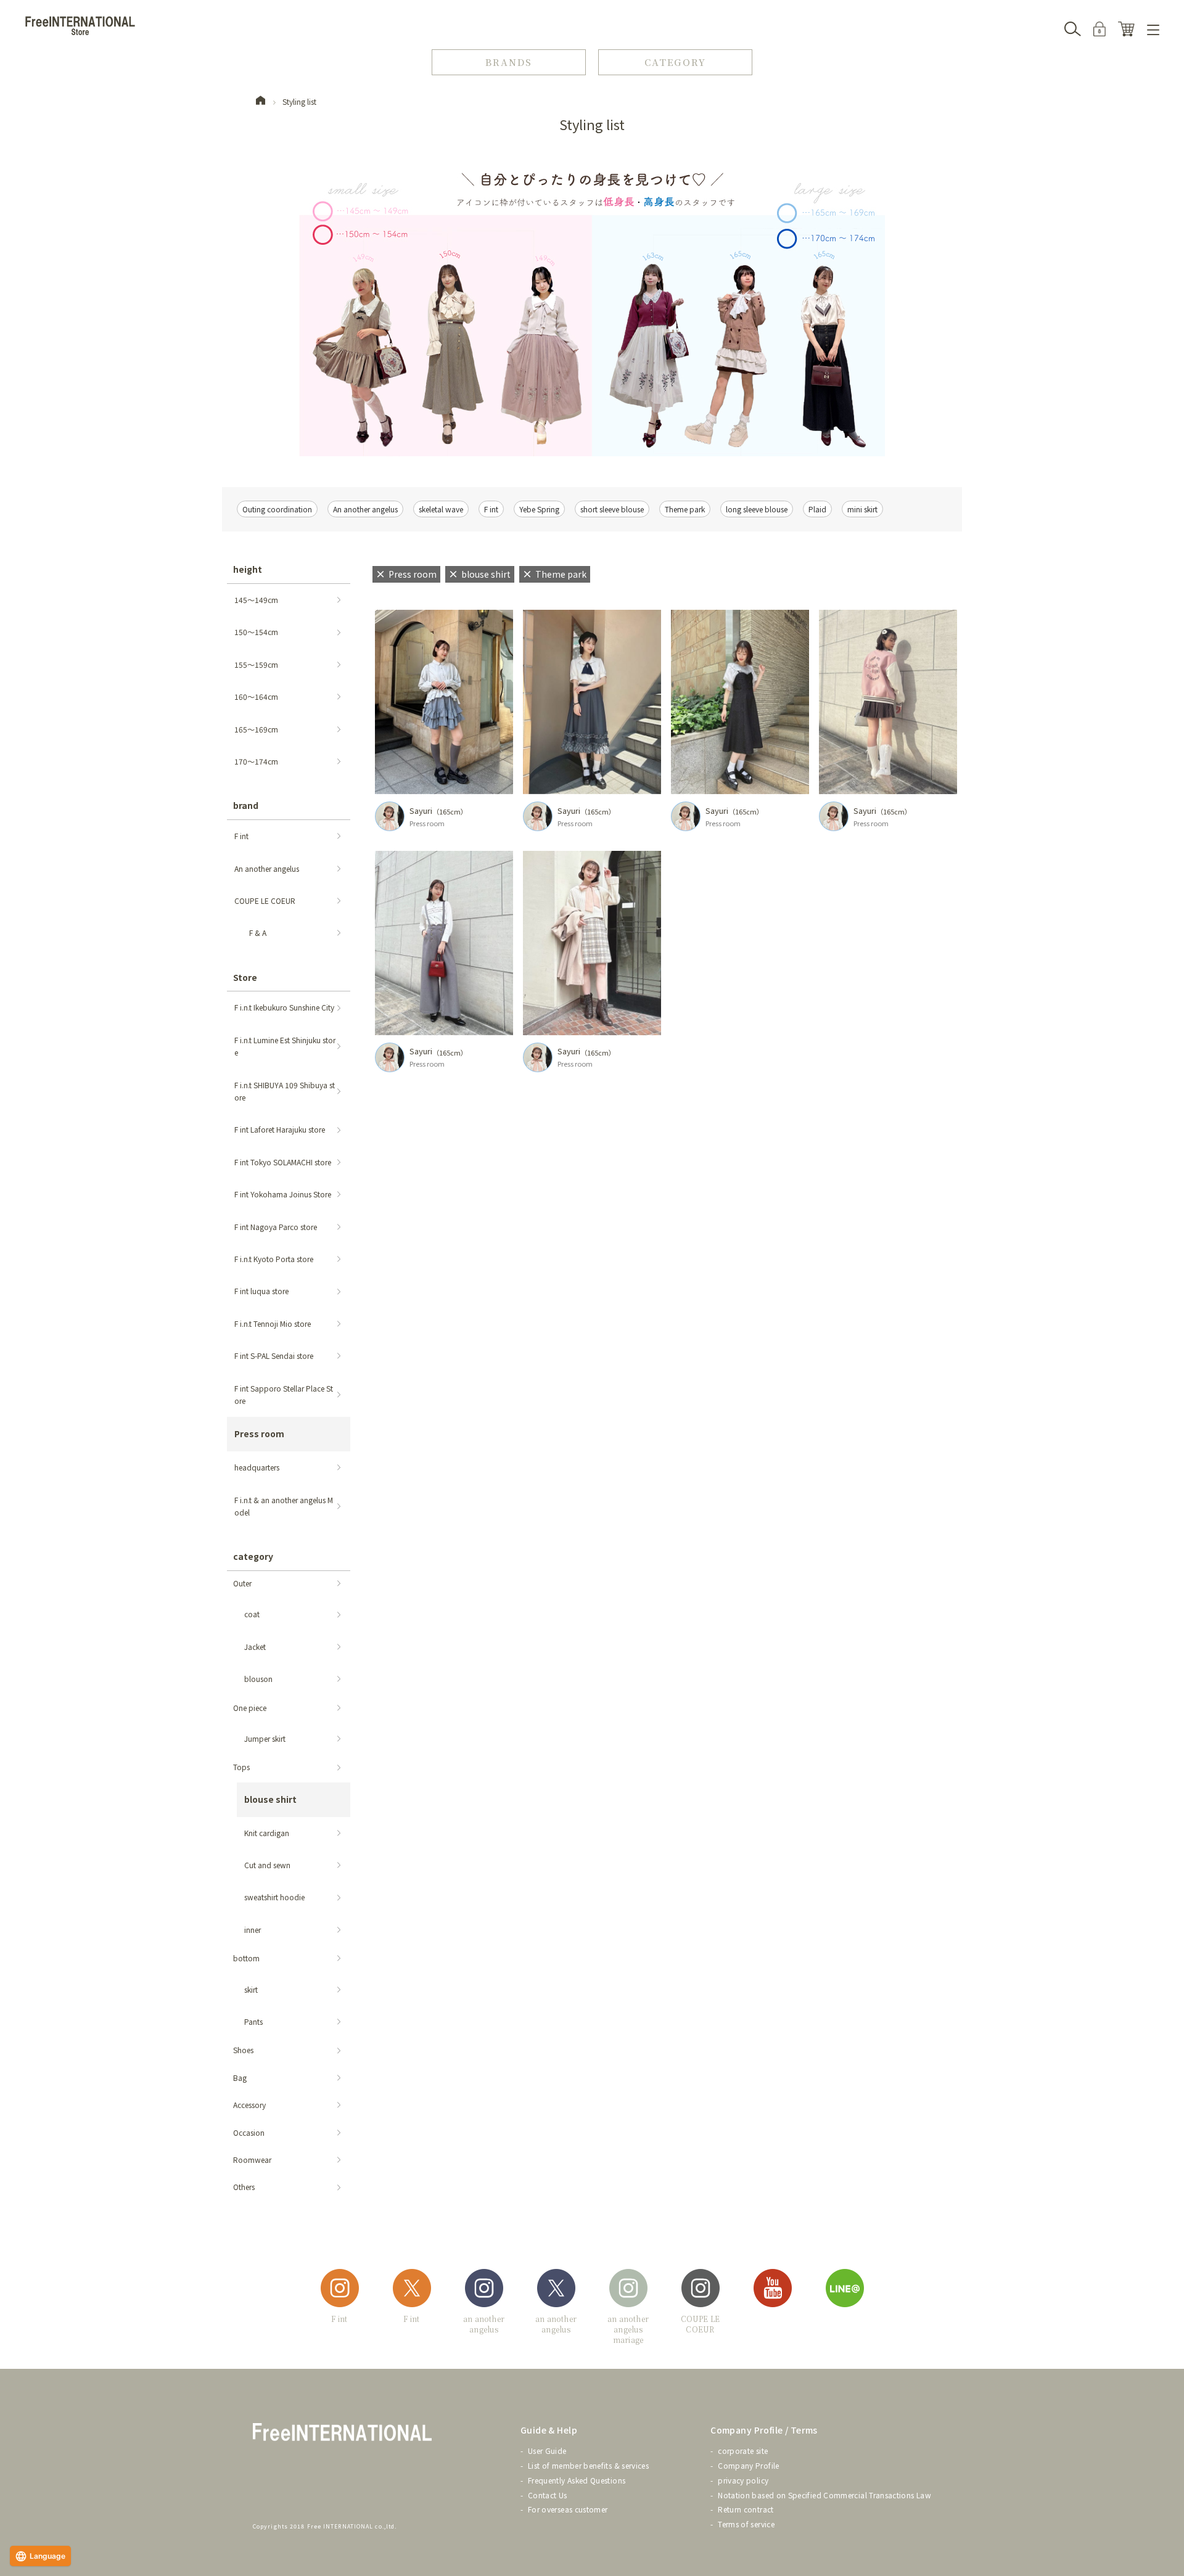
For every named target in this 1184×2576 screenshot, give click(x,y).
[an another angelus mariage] (628, 2290)
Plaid (817, 509)
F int (491, 509)
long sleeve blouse (757, 509)
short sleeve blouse (612, 509)
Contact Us (548, 2495)
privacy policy (743, 2480)
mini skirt (862, 509)
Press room (427, 823)
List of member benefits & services (588, 2465)
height (248, 569)
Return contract (746, 2509)
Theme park (685, 509)
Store (245, 977)
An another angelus (365, 509)
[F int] (340, 2290)
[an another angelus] (484, 2290)
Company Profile (748, 2465)
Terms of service (746, 2524)
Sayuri (421, 810)
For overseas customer (568, 2509)
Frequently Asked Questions (577, 2480)
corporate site (743, 2451)
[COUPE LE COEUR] (701, 2290)
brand (246, 805)
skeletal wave (441, 509)
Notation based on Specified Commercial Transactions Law (824, 2495)
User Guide (547, 2451)
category (253, 1556)
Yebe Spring (539, 509)
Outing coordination (277, 509)
